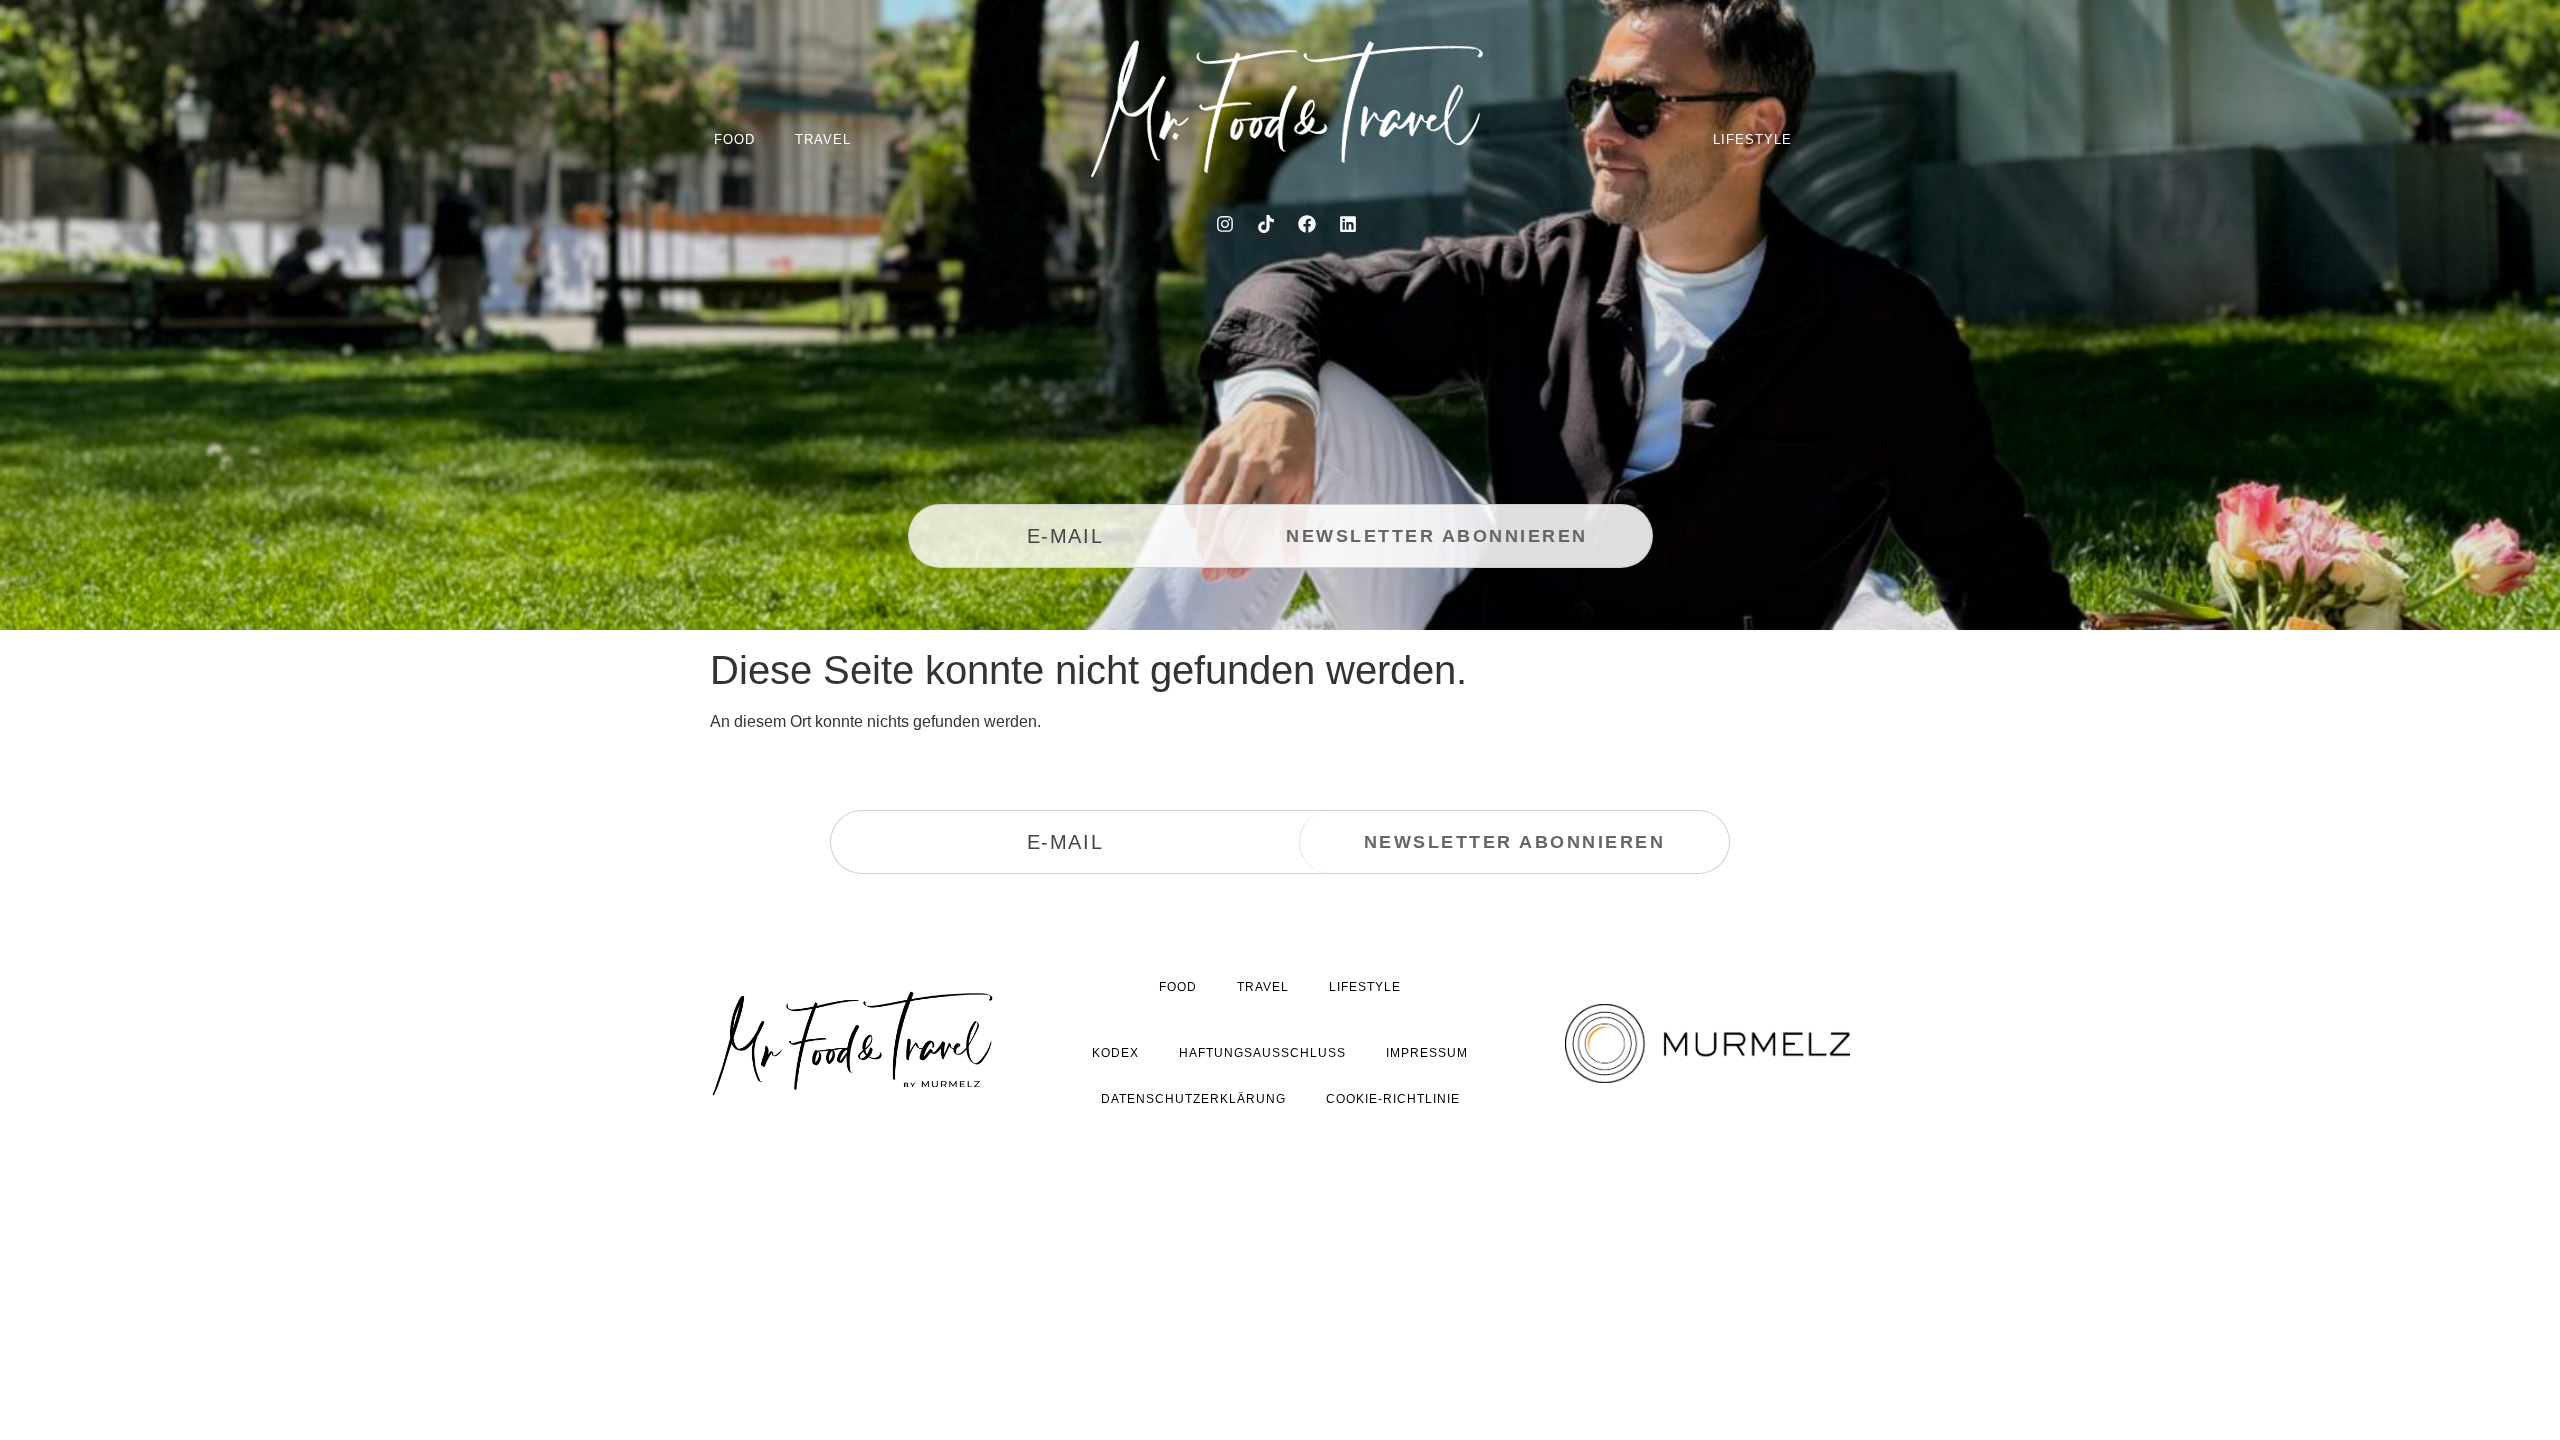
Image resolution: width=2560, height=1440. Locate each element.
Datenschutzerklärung (1193, 1099)
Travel (823, 139)
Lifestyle (1752, 139)
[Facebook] (1307, 224)
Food (734, 139)
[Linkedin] (1348, 224)
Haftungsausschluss (1262, 1053)
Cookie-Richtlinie (1393, 1099)
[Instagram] (1225, 224)
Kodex (1115, 1053)
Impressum (1427, 1053)
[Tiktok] (1266, 224)
